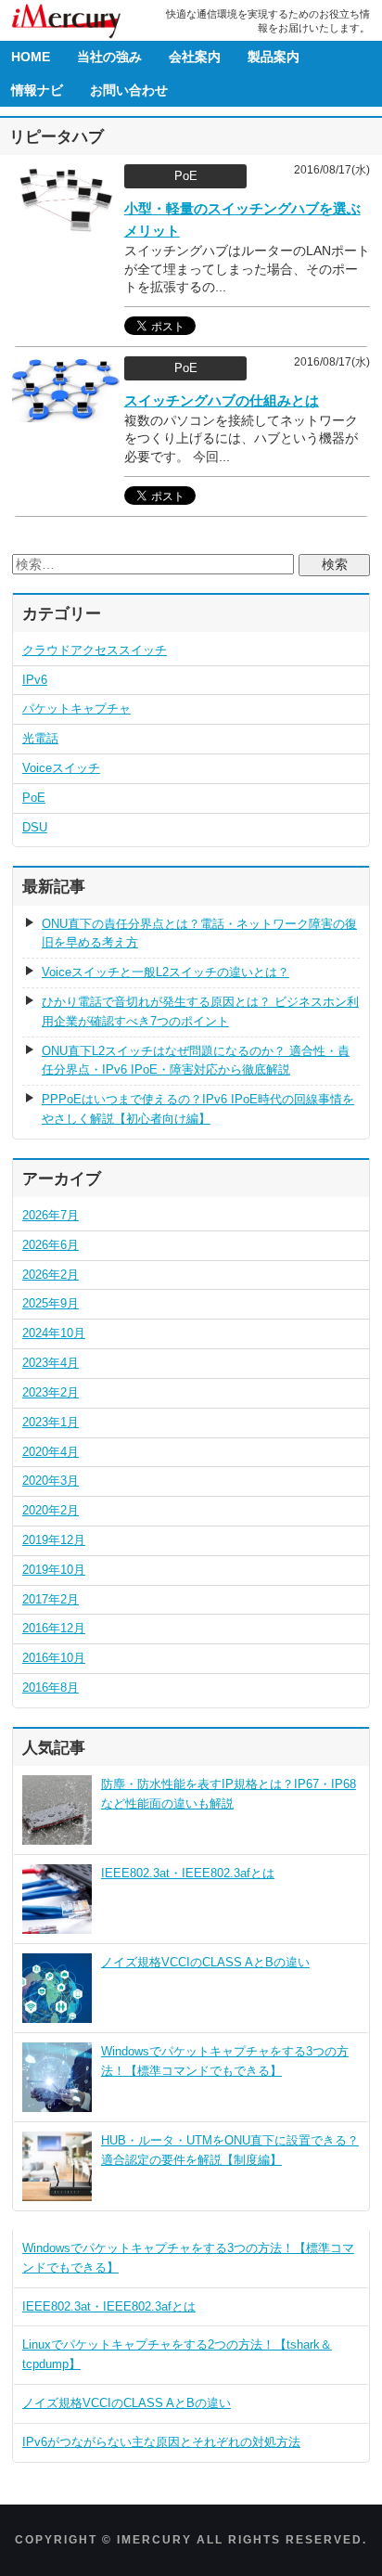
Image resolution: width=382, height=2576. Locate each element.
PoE (34, 798)
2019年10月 (54, 1570)
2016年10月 (54, 1658)
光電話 (40, 738)
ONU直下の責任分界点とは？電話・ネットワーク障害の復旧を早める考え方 (199, 934)
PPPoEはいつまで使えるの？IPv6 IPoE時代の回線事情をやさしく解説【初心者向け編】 (198, 1109)
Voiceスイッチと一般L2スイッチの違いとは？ (166, 972)
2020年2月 (51, 1510)
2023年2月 (51, 1392)
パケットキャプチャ (76, 708)
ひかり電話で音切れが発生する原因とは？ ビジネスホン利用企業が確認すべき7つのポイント (200, 1011)
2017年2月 (51, 1599)
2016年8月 (51, 1687)
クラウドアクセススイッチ (95, 650)
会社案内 (195, 57)
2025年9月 (51, 1303)
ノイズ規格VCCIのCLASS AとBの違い (205, 1962)
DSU (35, 827)
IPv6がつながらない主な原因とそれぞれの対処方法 (161, 2442)
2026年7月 (51, 1215)
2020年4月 (51, 1452)
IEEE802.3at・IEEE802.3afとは (188, 1873)
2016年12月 (54, 1628)
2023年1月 (51, 1422)
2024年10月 (54, 1333)
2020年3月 (51, 1481)
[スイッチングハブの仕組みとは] (66, 413)
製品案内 (274, 57)
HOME (31, 57)
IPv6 (35, 680)
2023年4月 (51, 1363)
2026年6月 (51, 1245)
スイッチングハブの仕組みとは (222, 400)
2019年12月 (54, 1540)
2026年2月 (51, 1275)
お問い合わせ (129, 90)
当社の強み (109, 57)
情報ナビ (37, 90)
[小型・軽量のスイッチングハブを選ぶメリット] (66, 223)
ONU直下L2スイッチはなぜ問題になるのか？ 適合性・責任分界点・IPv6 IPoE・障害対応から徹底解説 (196, 1061)
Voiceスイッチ (61, 768)
